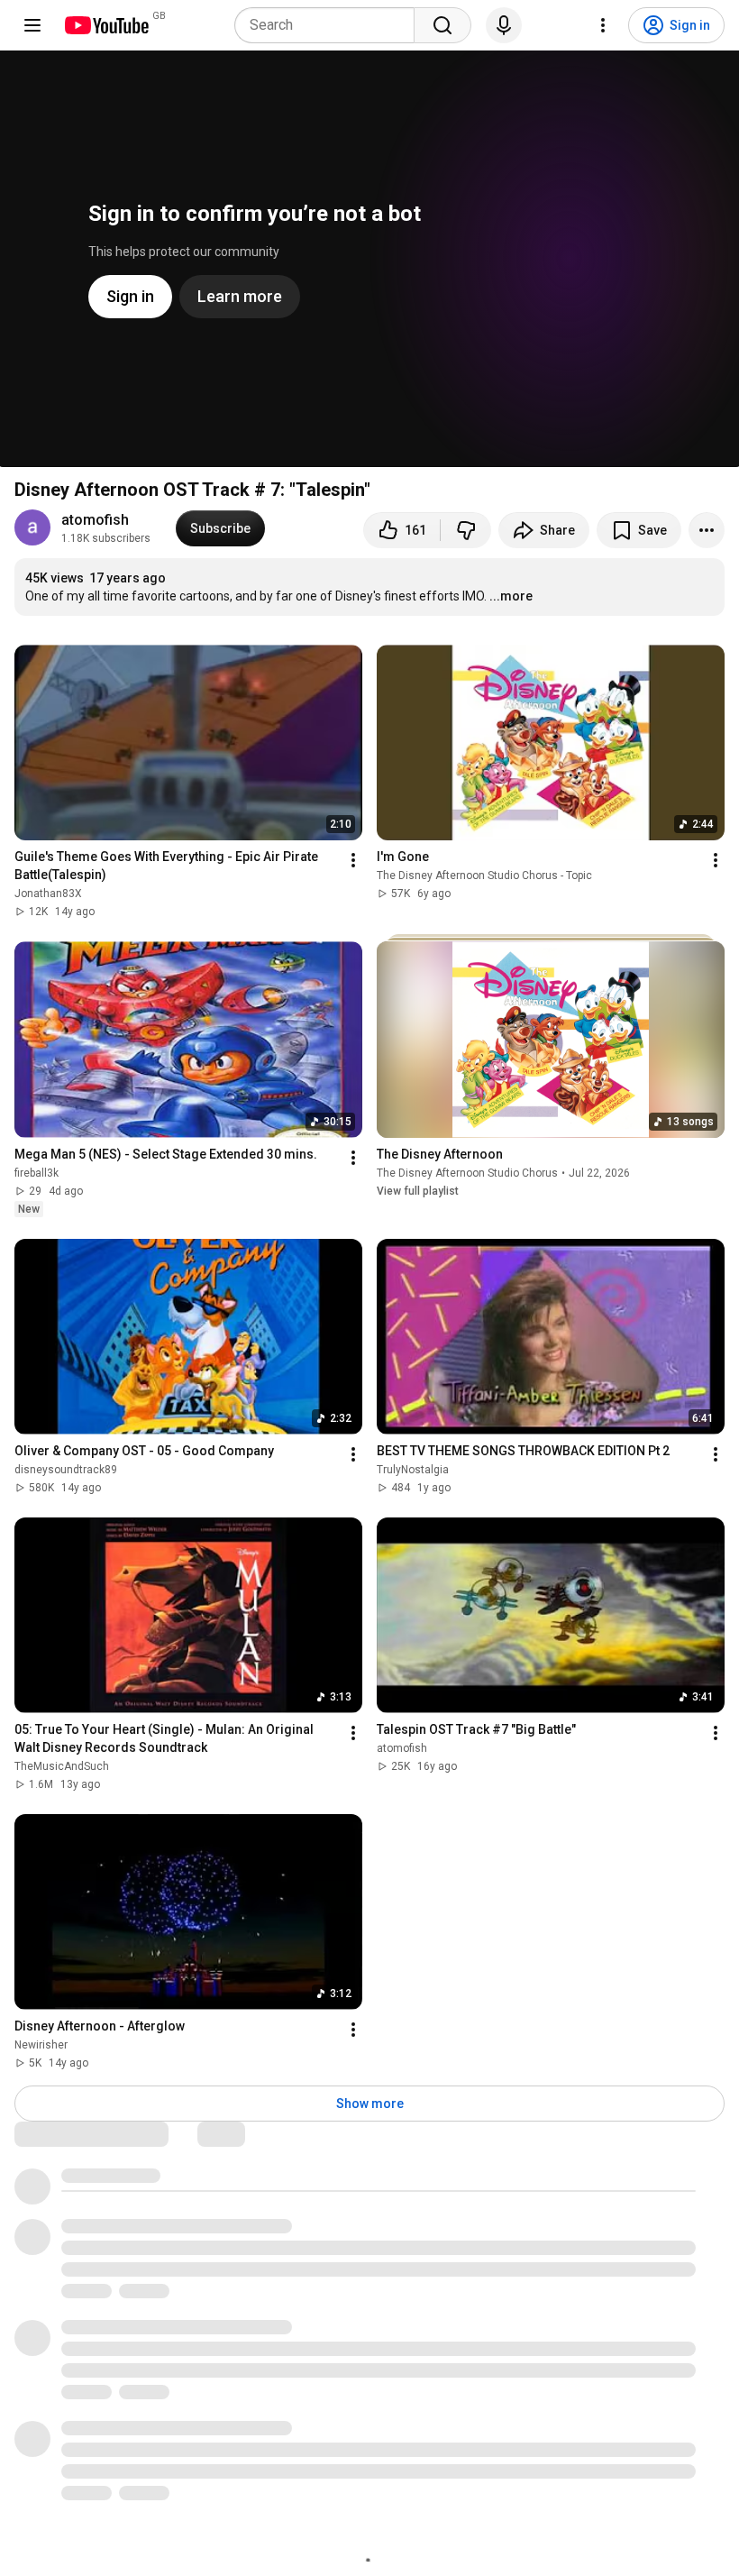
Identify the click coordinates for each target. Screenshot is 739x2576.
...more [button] (511, 596)
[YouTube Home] (106, 25)
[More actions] (707, 530)
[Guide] (32, 25)
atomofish (95, 520)
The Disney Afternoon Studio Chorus (467, 1173)
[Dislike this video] (466, 530)
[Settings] (603, 25)
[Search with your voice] (504, 25)
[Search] (442, 25)
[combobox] (330, 25)
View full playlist (418, 1191)
